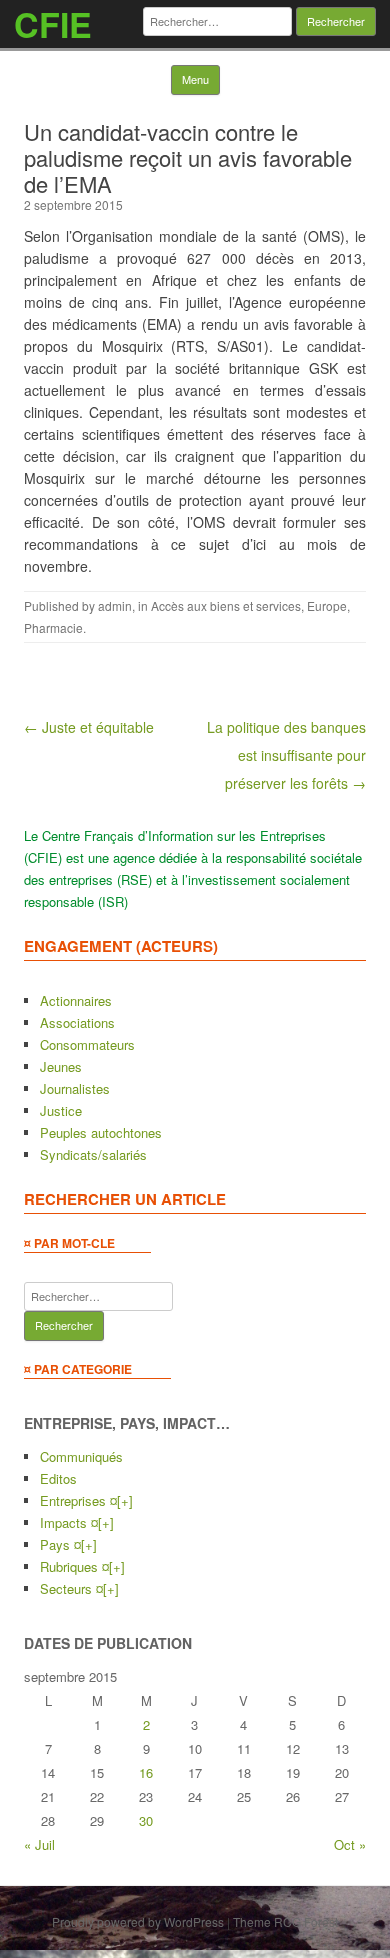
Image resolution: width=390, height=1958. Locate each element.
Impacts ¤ (69, 1522)
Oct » (350, 1844)
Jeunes (61, 1066)
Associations (77, 1022)
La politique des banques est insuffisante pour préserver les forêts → (286, 755)
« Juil (39, 1844)
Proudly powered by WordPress (138, 1921)
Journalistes (75, 1088)
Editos (58, 1478)
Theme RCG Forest (285, 1921)
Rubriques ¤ (74, 1566)
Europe (327, 605)
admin (115, 605)
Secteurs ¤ (71, 1588)
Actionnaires (76, 1000)
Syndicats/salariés (93, 1154)
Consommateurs (87, 1044)
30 (146, 1820)
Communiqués (81, 1456)
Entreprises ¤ (78, 1500)
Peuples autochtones (101, 1132)
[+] (125, 1500)
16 (146, 1772)
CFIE (53, 24)
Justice (61, 1110)
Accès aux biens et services (226, 605)
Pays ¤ (60, 1544)
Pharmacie (53, 627)
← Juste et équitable (89, 727)
